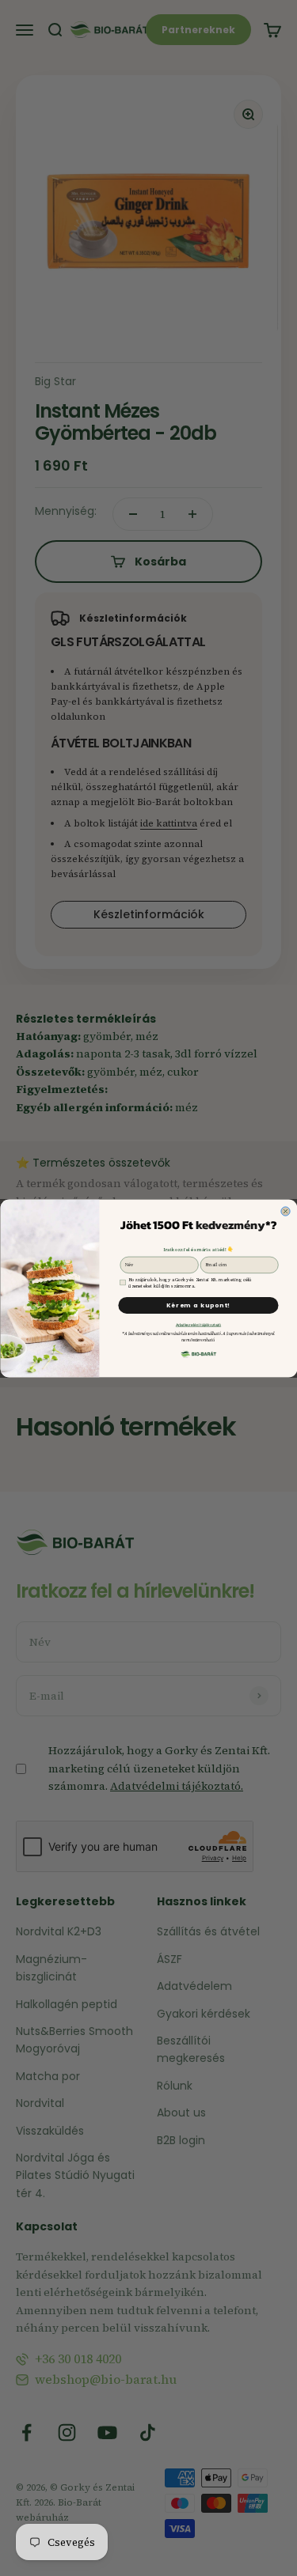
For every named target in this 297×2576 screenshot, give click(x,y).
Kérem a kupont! (198, 1305)
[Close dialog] (285, 1210)
